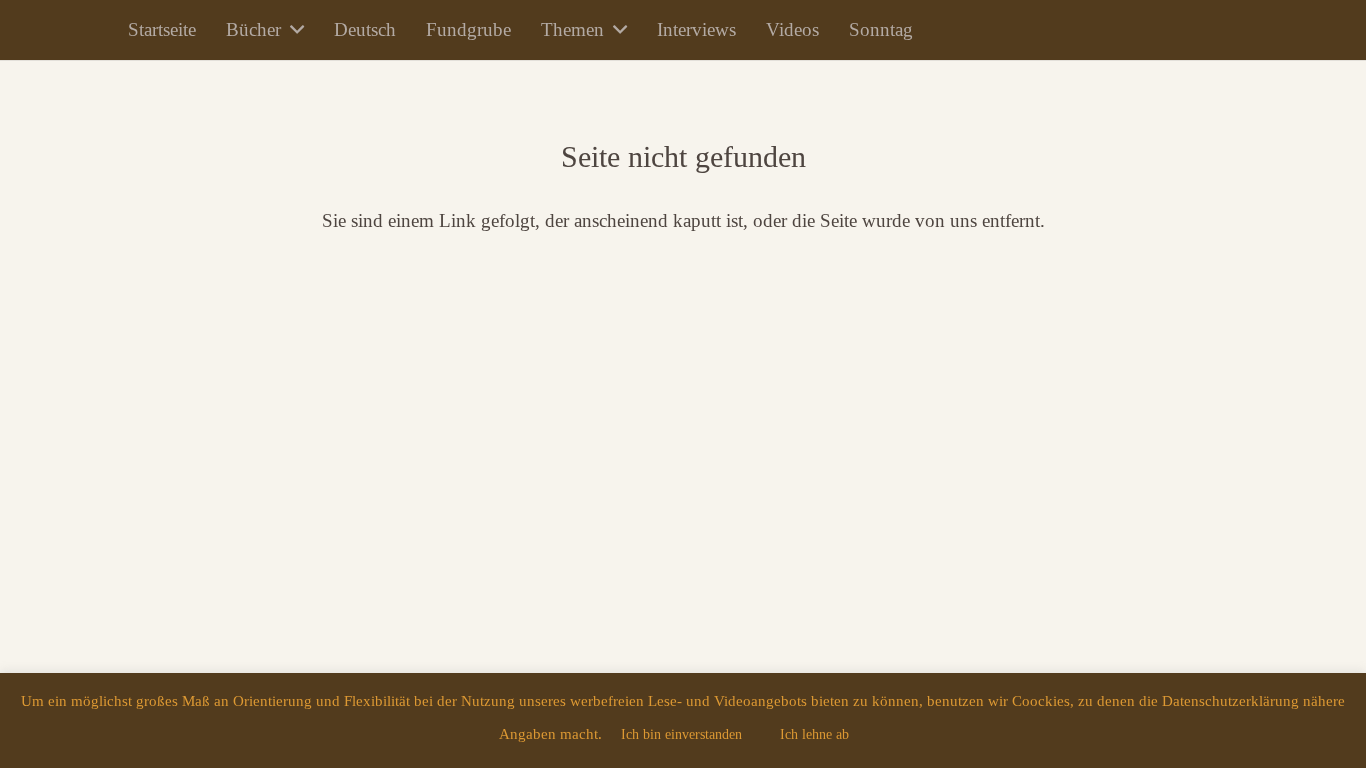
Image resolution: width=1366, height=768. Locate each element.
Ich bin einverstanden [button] (681, 734)
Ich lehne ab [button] (814, 734)
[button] (292, 30)
